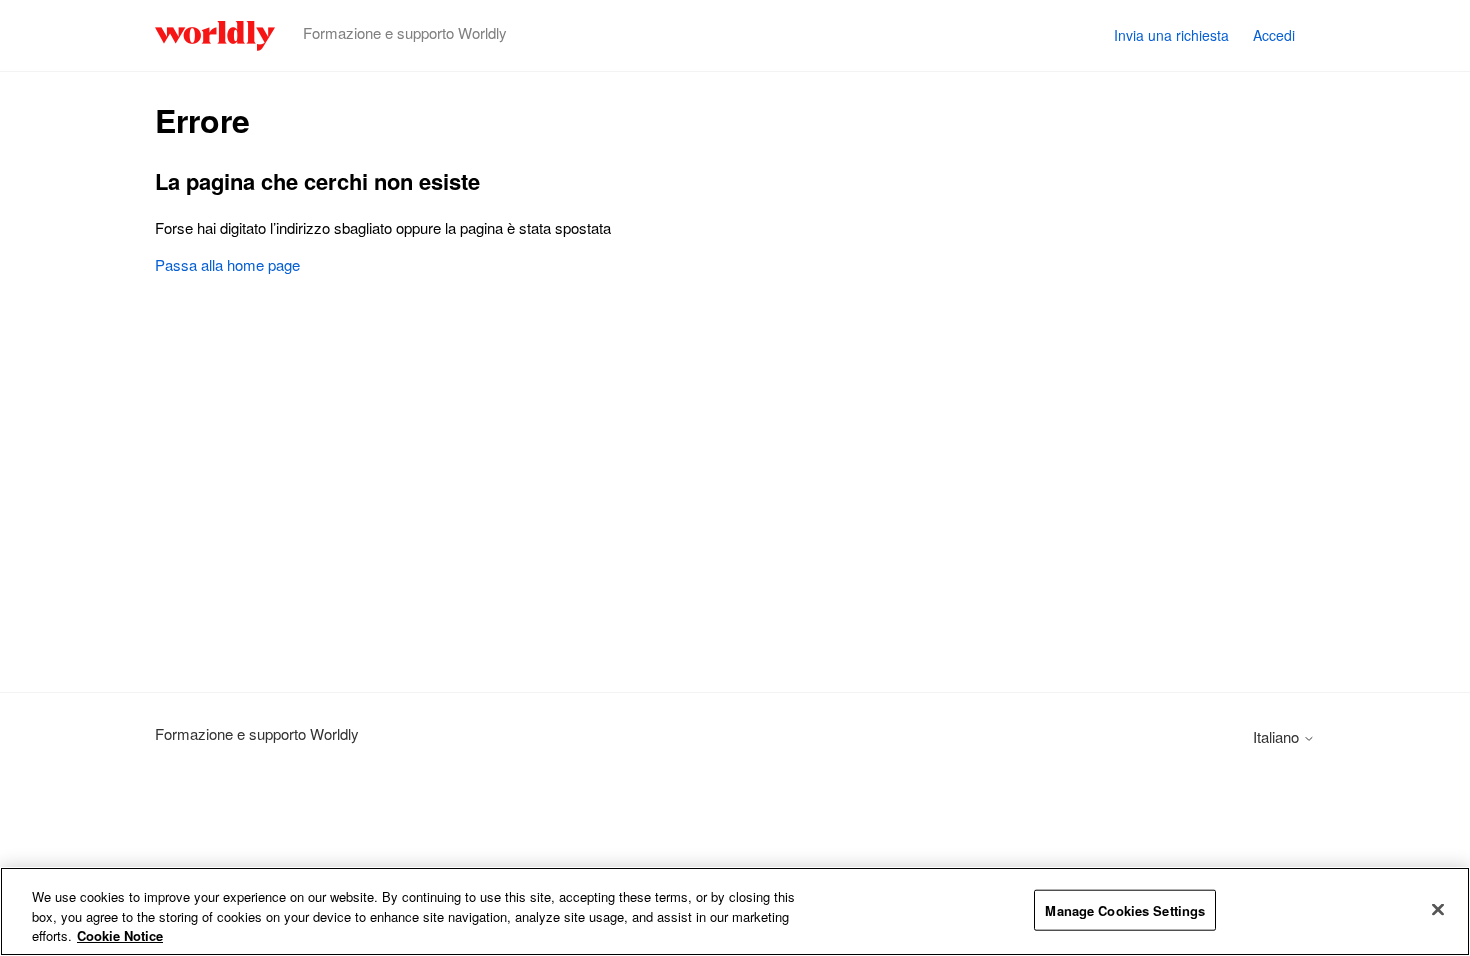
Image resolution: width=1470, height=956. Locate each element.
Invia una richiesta (1171, 35)
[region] (735, 911)
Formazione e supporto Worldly (257, 733)
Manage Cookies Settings (1125, 909)
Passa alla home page (227, 264)
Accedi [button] (1274, 35)
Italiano (1278, 736)
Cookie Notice (120, 935)
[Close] (1438, 909)
